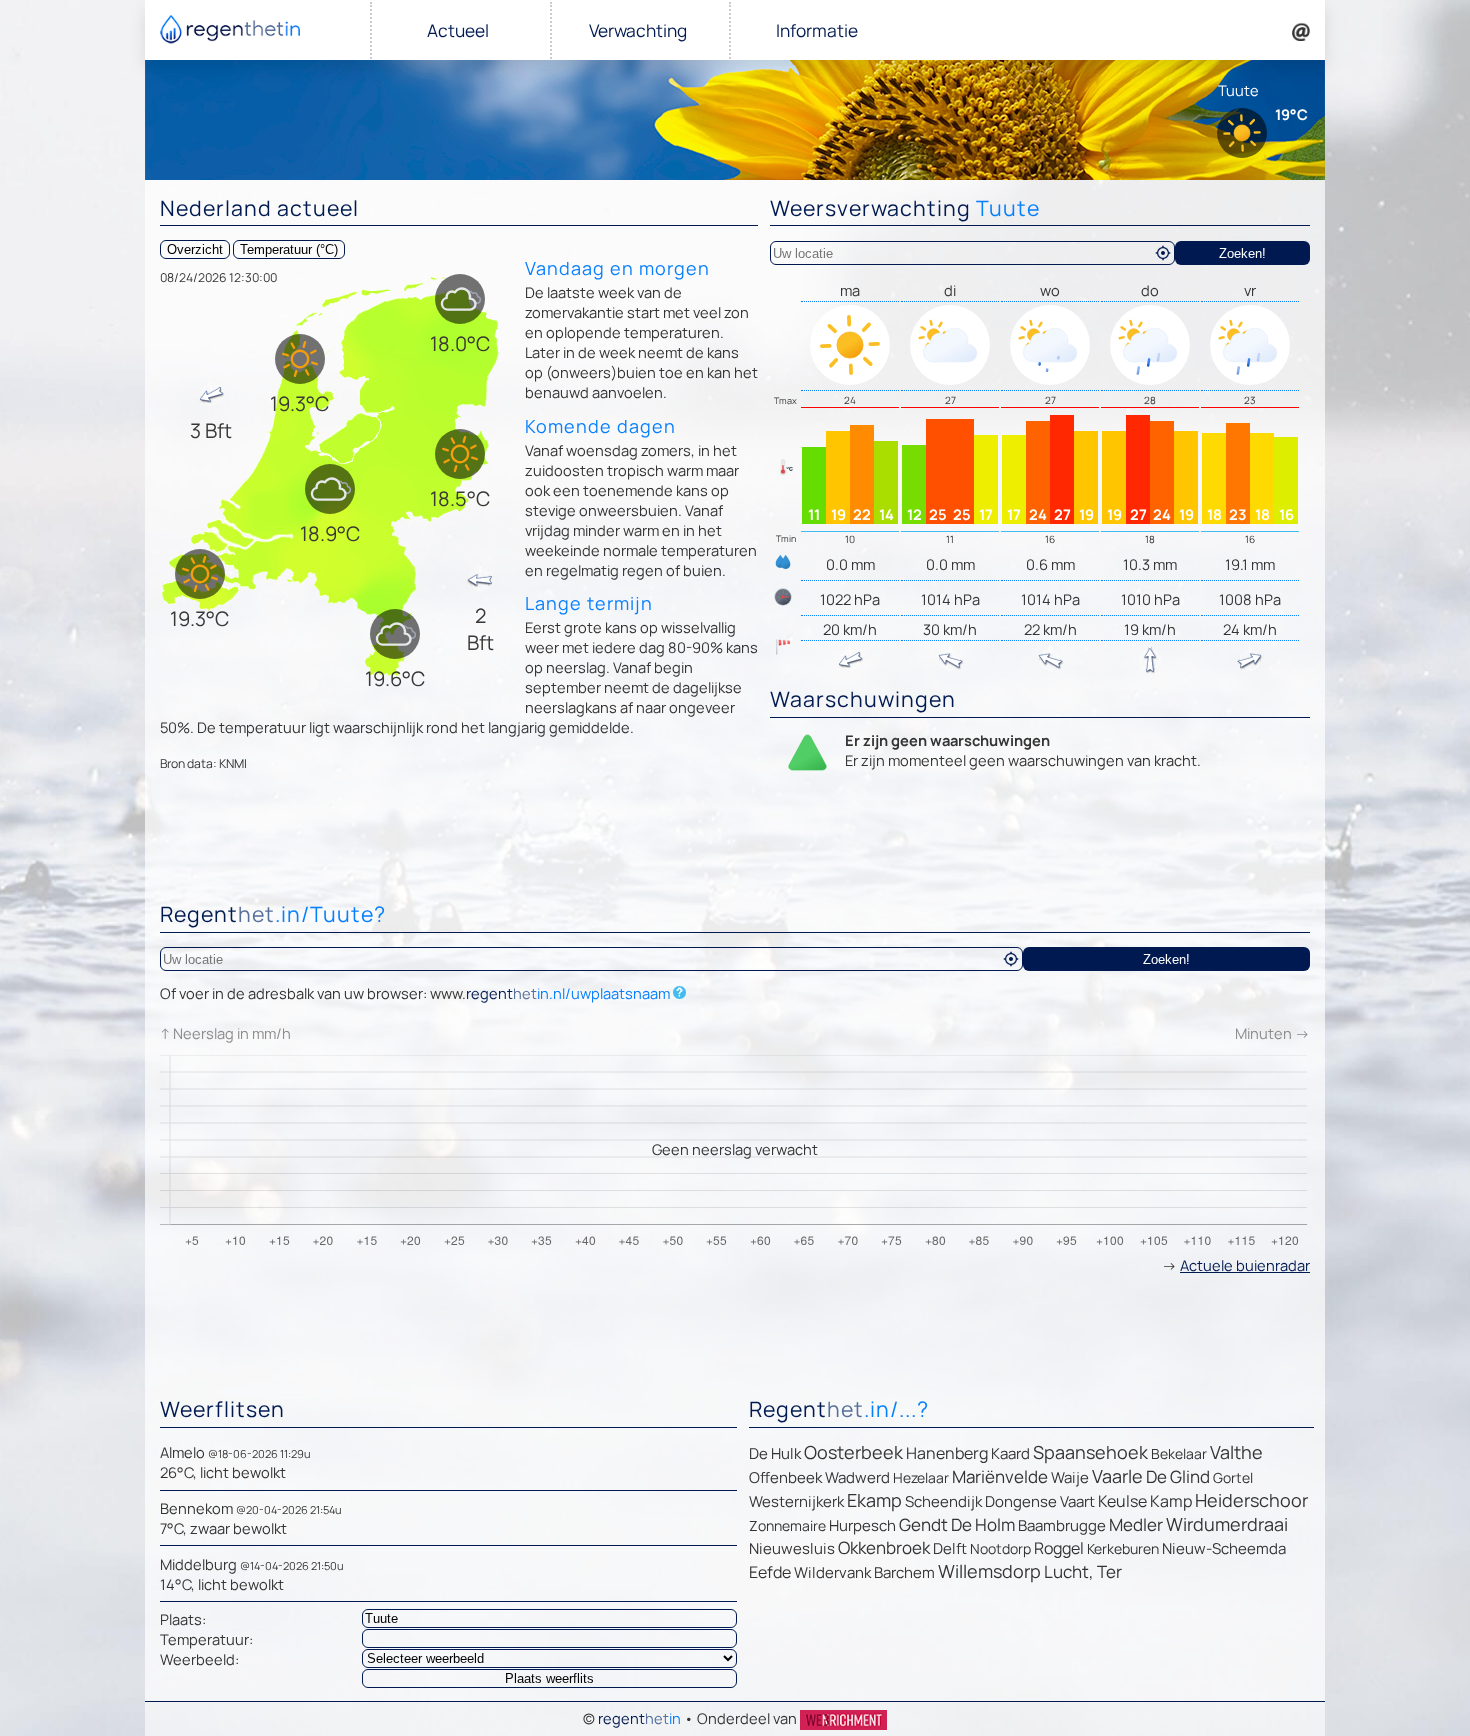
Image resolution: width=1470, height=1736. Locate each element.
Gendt (923, 1524)
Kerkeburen (1123, 1548)
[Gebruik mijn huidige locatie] (1163, 253)
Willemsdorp (989, 1571)
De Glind (1178, 1476)
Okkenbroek (884, 1547)
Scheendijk (943, 1501)
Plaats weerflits (549, 1678)
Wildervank (832, 1572)
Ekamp (874, 1500)
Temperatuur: (206, 1639)
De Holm (983, 1524)
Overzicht (195, 249)
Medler (1136, 1524)
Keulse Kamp (1145, 1501)
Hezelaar (921, 1477)
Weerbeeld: (199, 1659)
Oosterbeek (853, 1452)
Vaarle (1117, 1476)
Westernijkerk (796, 1501)
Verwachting (638, 30)
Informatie (817, 30)
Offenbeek (785, 1477)
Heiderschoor (1251, 1500)
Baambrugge (1062, 1525)
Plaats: (183, 1619)
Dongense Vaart (1040, 1501)
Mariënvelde (1000, 1476)
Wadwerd (857, 1477)
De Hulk (775, 1453)
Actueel (458, 30)
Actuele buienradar (1245, 1265)
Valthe (1236, 1452)
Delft (950, 1548)
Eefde (770, 1572)
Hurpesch (862, 1525)
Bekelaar (1179, 1453)
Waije (1070, 1477)
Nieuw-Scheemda (1224, 1548)
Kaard (1010, 1453)
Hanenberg (947, 1453)
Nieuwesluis (792, 1548)
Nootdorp (1000, 1548)
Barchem (904, 1572)
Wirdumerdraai (1227, 1524)
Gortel (1233, 1477)
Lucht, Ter (1083, 1571)
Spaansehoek (1090, 1452)
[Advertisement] (735, 841)
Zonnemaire (787, 1525)
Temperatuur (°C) (289, 249)
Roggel (1059, 1548)
